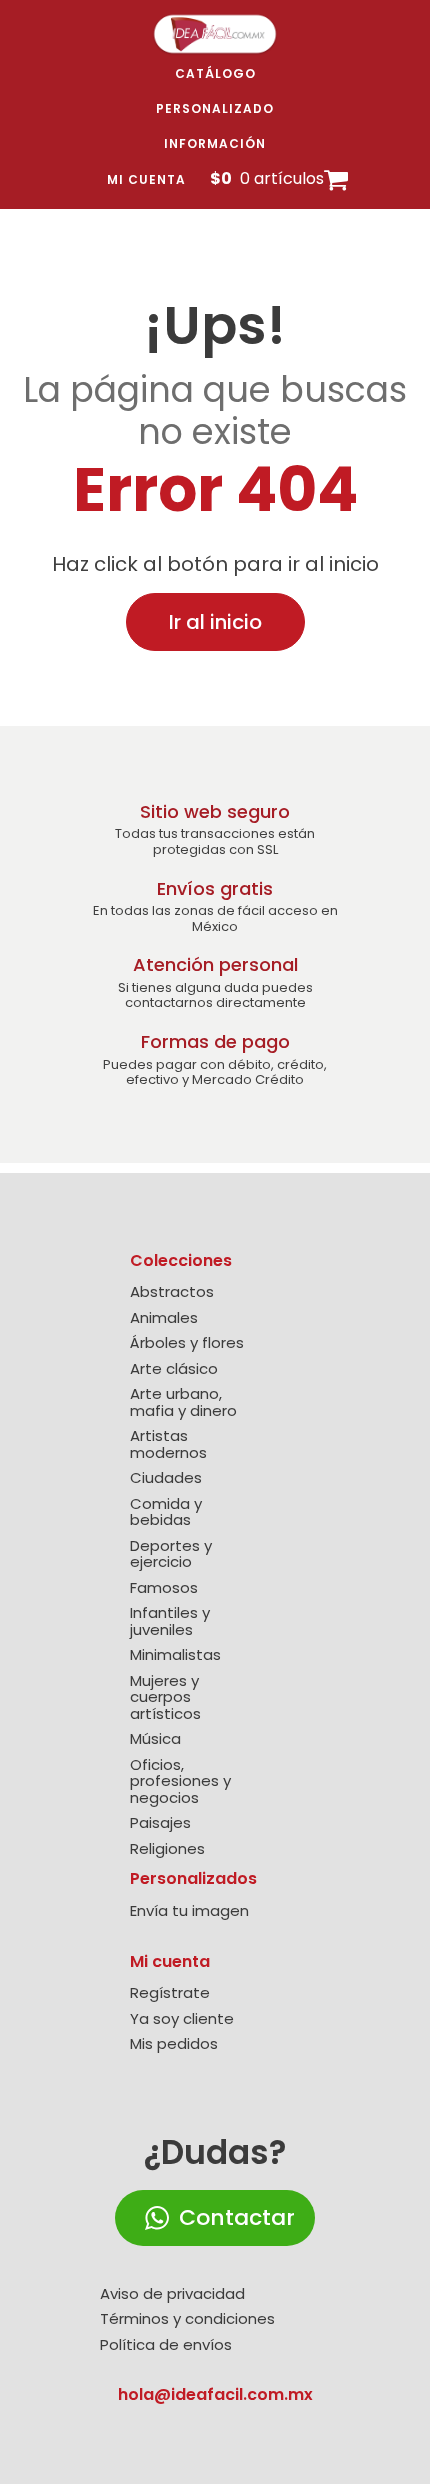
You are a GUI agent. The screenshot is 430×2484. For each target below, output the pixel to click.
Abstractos (172, 1292)
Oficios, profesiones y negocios (180, 1782)
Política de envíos (166, 2345)
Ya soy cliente (182, 2019)
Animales (164, 1318)
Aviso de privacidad (172, 2294)
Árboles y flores (187, 1343)
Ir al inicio (215, 622)
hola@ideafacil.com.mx (215, 2394)
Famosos (164, 1588)
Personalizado (215, 108)
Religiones (167, 1849)
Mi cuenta (146, 179)
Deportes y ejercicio (171, 1554)
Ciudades (166, 1478)
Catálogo (215, 73)
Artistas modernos (168, 1444)
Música (155, 1739)
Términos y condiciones (187, 2319)
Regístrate (170, 1993)
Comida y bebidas (166, 1512)
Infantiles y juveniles (170, 1621)
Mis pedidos (174, 2044)
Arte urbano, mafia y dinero (183, 1402)
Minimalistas (175, 1655)
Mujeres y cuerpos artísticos (165, 1698)
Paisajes (160, 1823)
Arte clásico (174, 1369)
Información (215, 143)
